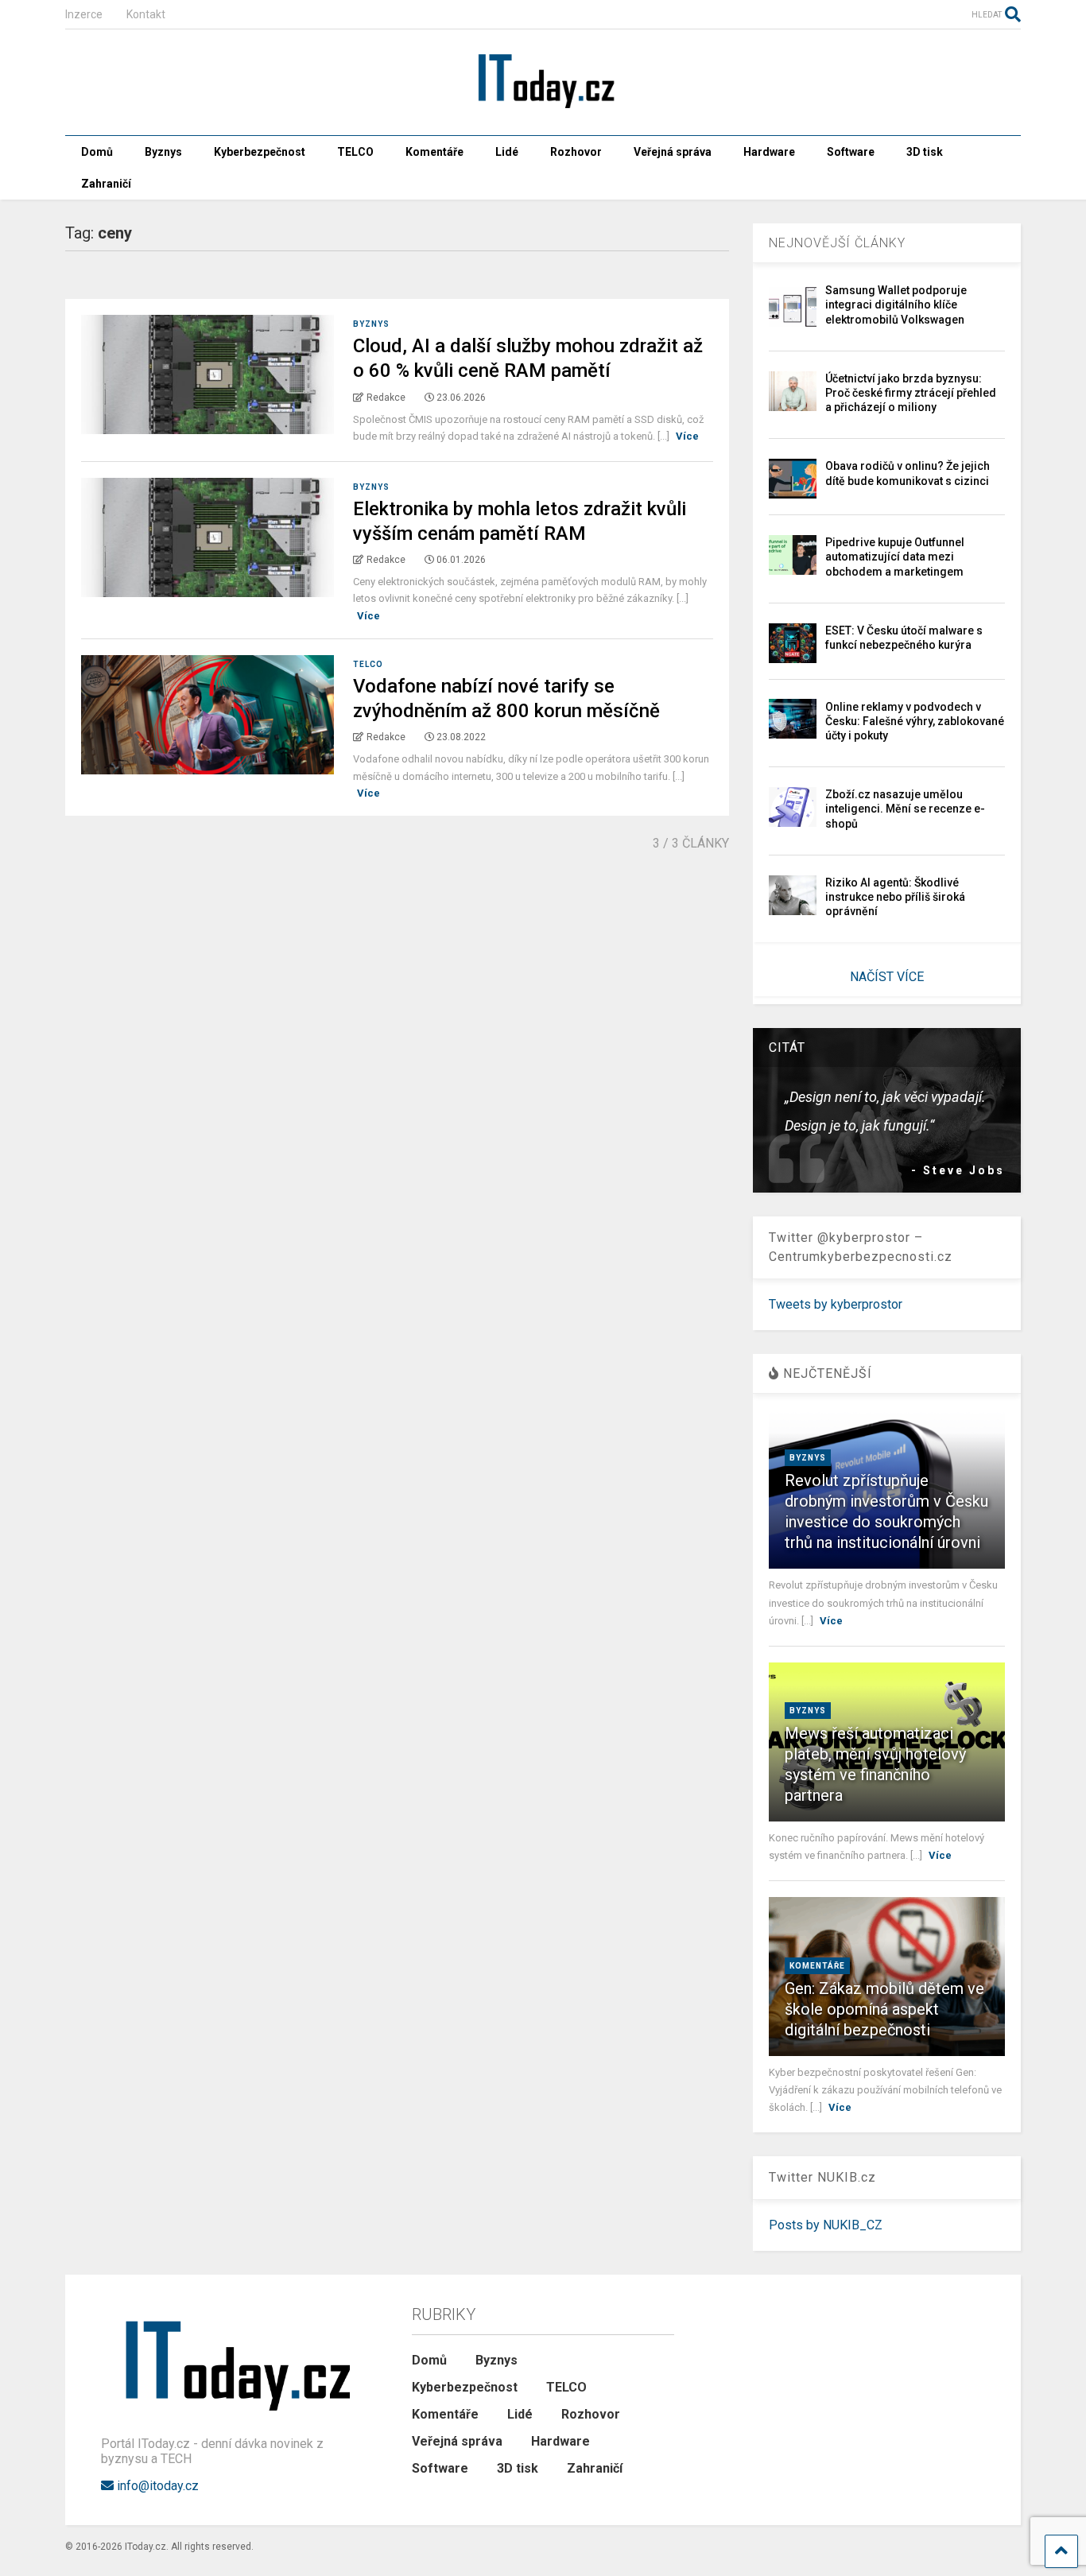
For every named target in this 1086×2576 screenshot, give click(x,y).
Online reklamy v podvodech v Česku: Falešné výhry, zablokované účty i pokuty (915, 721)
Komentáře (434, 152)
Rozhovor (576, 152)
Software (851, 152)
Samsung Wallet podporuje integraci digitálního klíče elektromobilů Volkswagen (896, 305)
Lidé (507, 152)
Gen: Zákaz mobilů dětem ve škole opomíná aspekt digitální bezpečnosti (884, 2009)
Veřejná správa (673, 152)
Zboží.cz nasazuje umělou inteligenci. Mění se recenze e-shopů (905, 809)
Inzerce (84, 14)
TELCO (355, 152)
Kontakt (146, 14)
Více (687, 436)
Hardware (769, 152)
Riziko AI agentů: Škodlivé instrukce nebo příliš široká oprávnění (895, 897)
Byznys (163, 152)
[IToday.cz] (543, 107)
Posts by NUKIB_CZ (826, 2225)
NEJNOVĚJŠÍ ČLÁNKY (837, 243)
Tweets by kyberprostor (836, 1304)
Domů (97, 152)
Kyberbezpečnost (260, 152)
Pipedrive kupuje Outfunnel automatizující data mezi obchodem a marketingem (895, 557)
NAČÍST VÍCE (887, 977)
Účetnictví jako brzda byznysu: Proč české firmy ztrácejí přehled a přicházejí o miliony (911, 393)
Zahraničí (106, 184)
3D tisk (925, 152)
